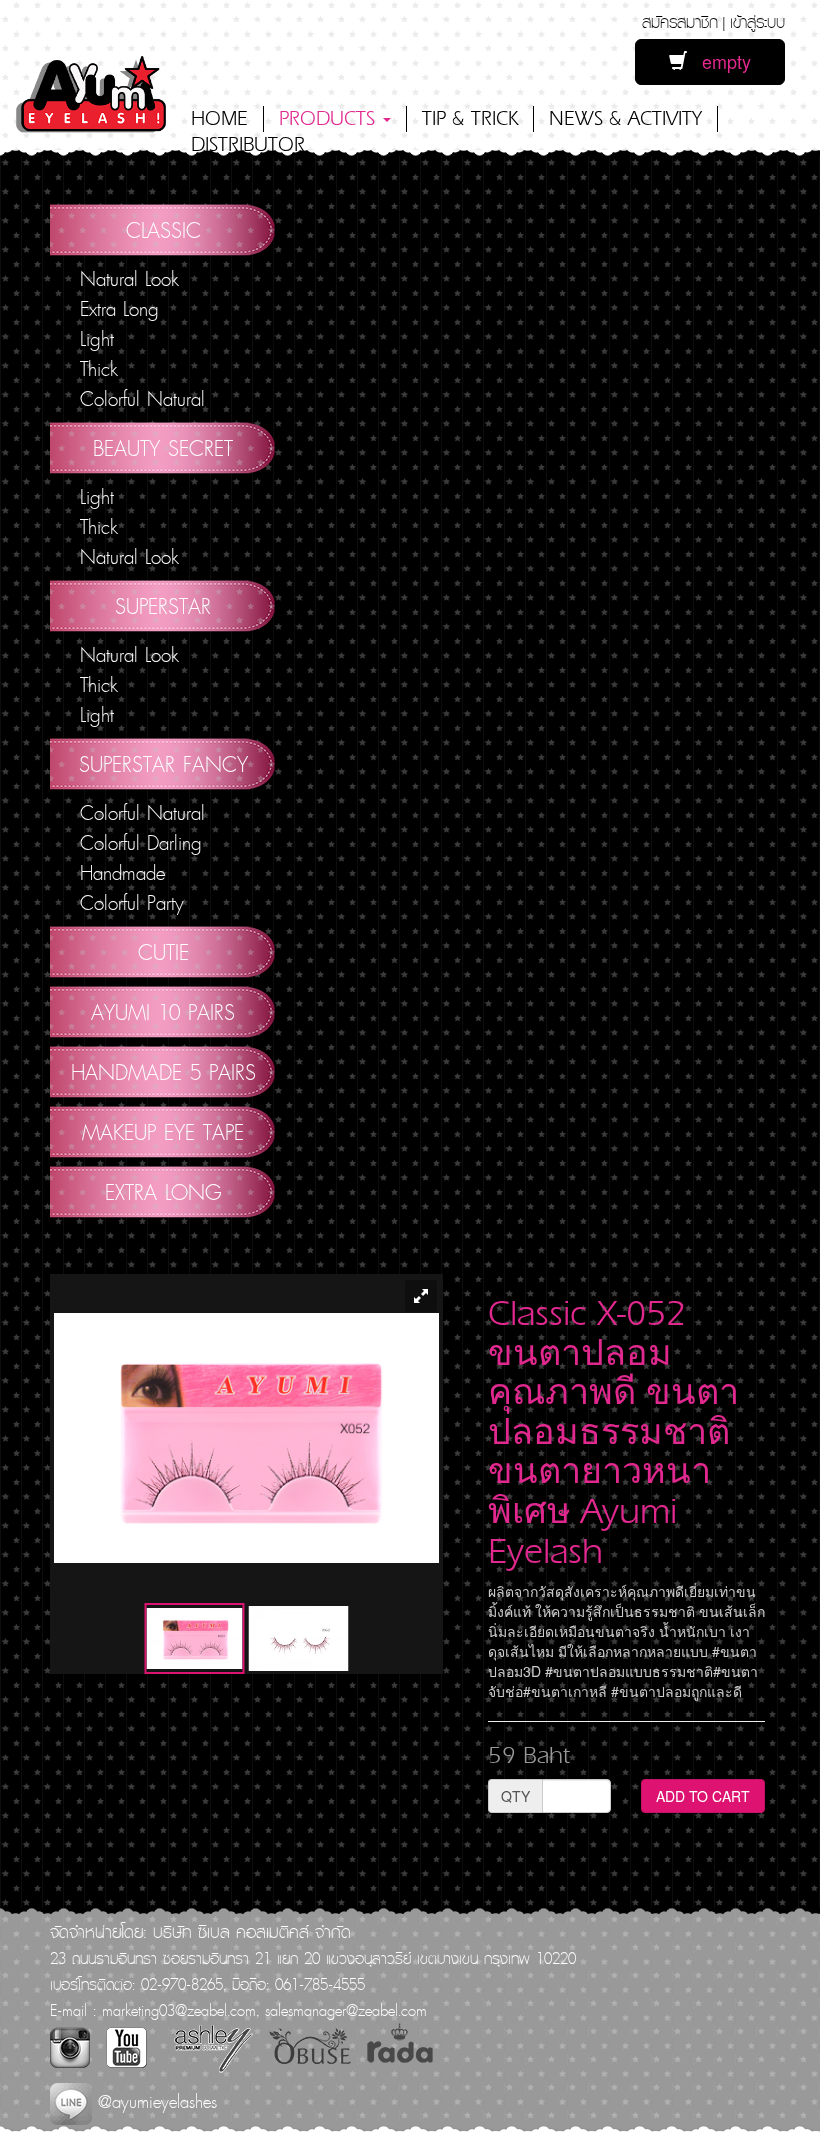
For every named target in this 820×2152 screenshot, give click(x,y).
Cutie (163, 952)
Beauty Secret (163, 448)
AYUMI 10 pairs (163, 1012)
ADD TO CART (703, 1796)
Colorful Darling (141, 843)
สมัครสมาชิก (680, 21)
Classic (163, 230)
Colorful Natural (142, 399)
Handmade (122, 873)
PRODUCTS (330, 118)
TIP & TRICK (470, 118)
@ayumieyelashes (154, 2101)
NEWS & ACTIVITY (625, 118)
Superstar (163, 606)
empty (719, 61)
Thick (99, 369)
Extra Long (119, 309)
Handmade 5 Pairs (163, 1072)
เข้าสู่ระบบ (757, 21)
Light (97, 339)
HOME (219, 118)
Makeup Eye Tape (163, 1132)
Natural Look (129, 279)
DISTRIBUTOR (248, 144)
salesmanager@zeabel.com (346, 2010)
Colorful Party (132, 903)
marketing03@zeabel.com (179, 2010)
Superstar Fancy (163, 764)
